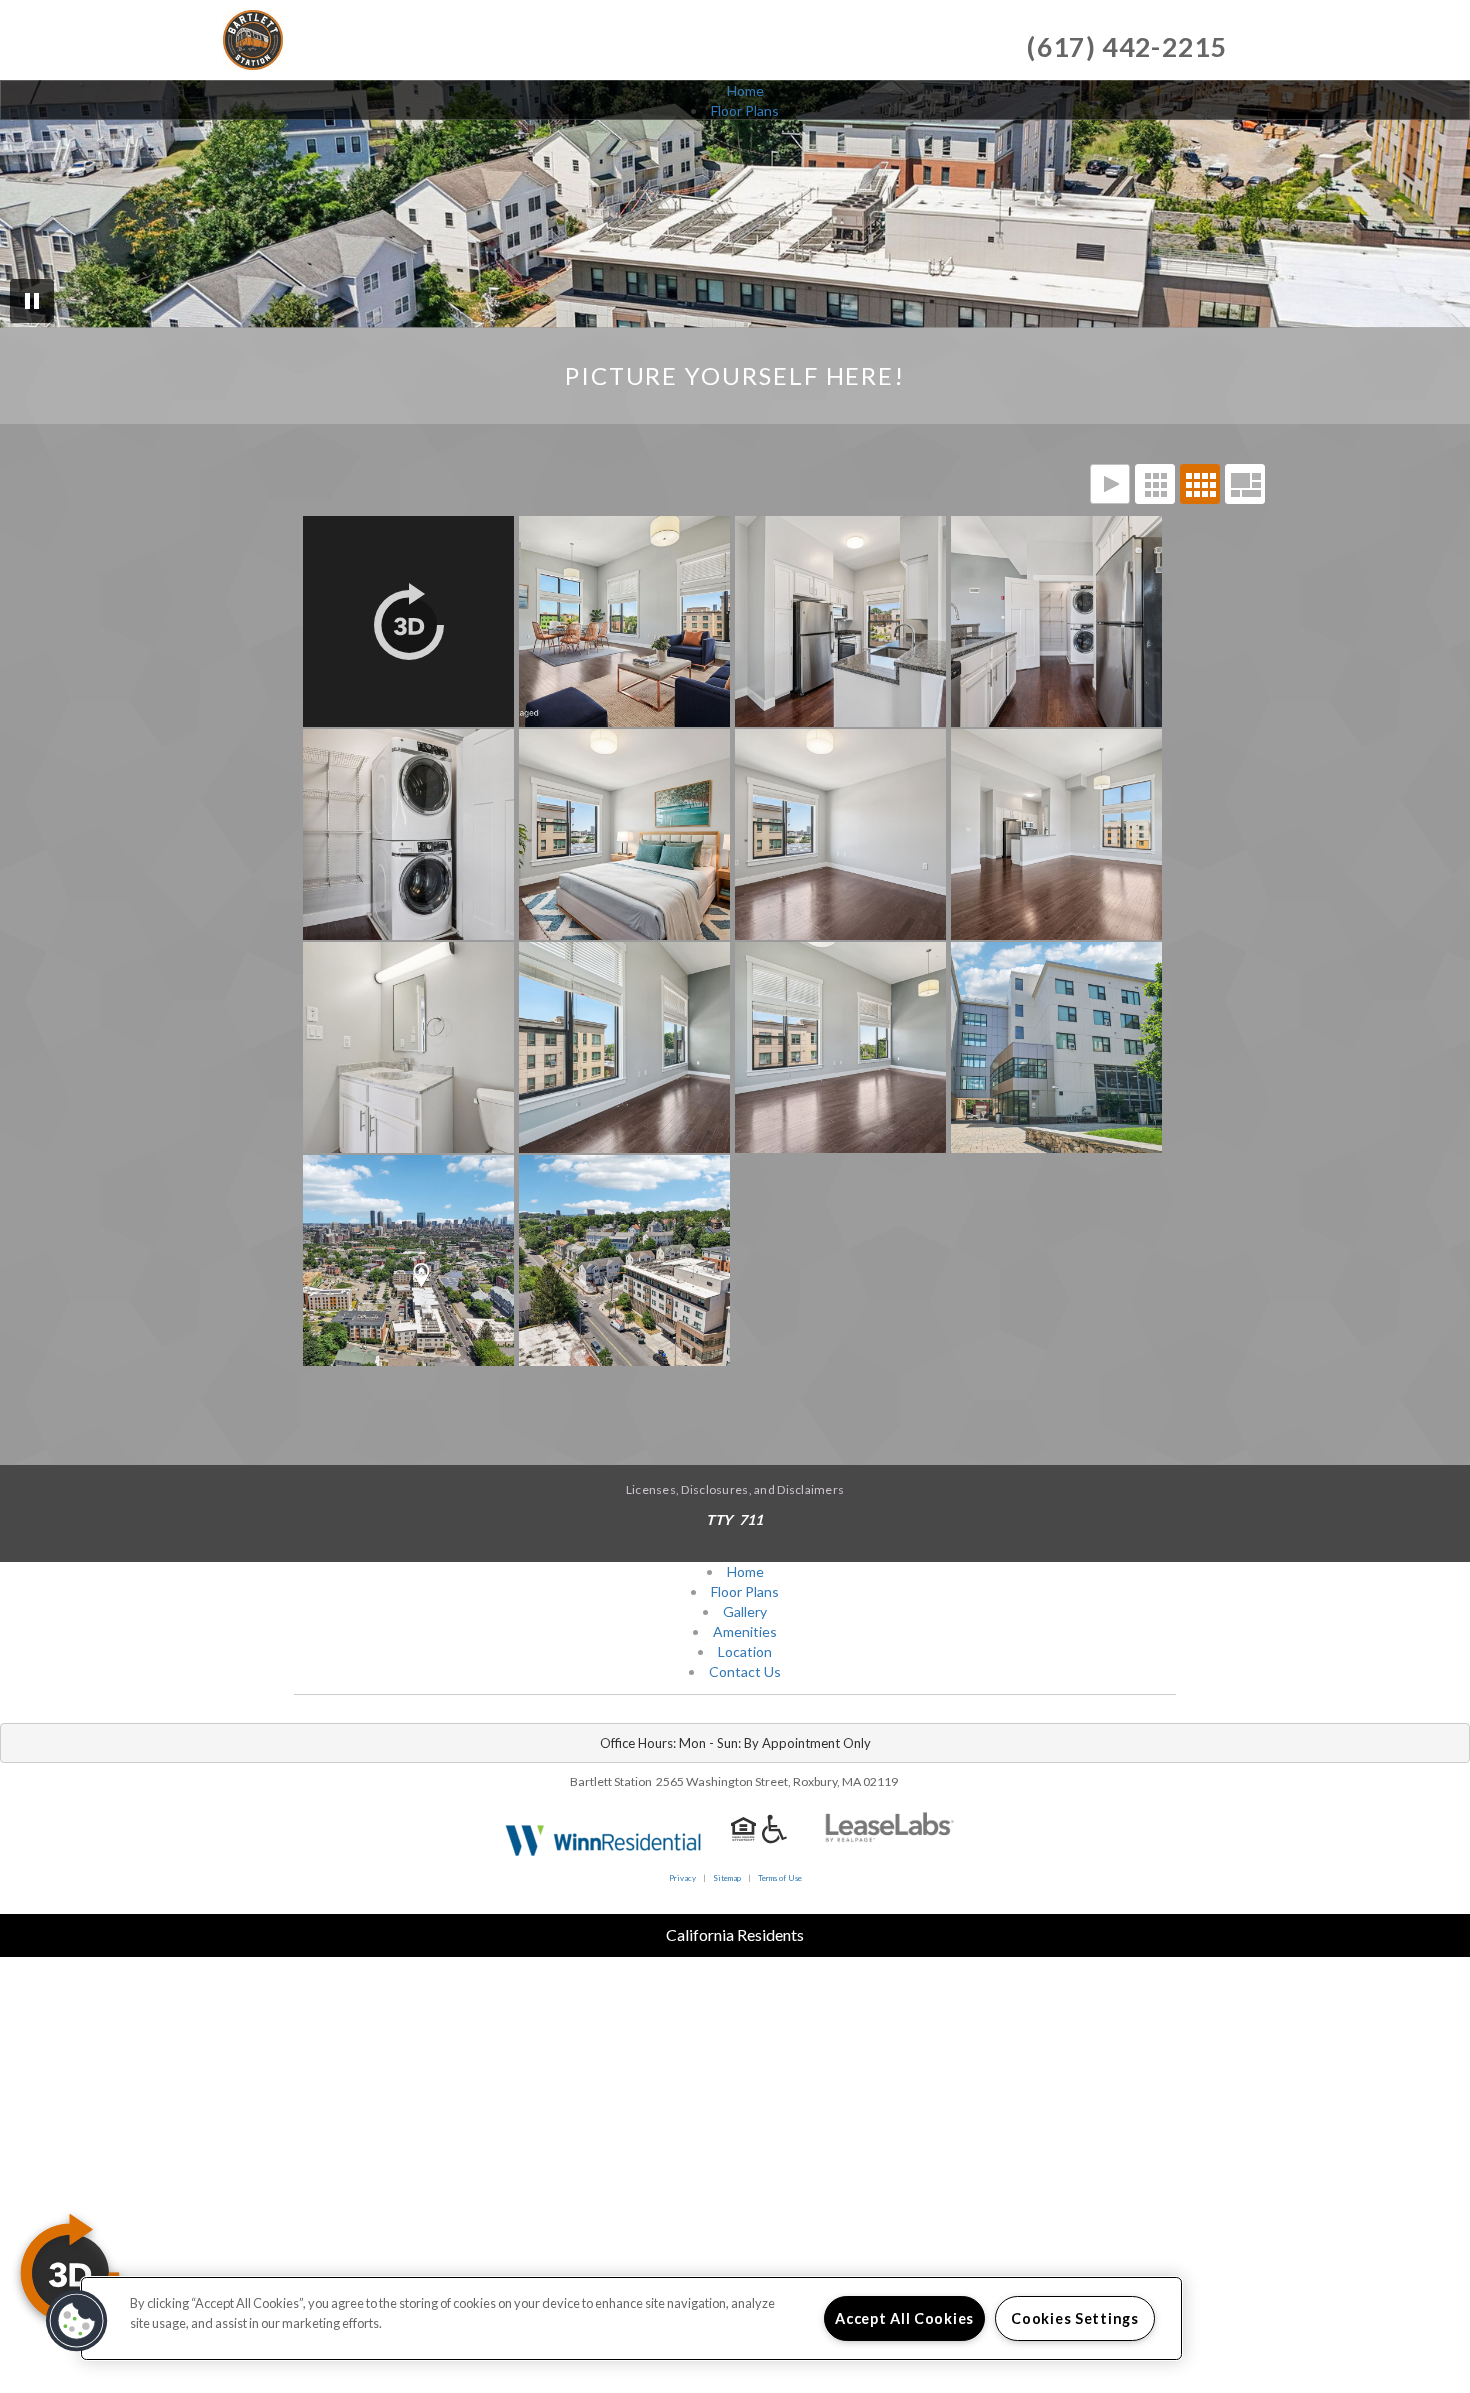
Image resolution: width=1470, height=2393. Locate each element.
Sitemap (727, 1878)
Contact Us (745, 1671)
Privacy (682, 1878)
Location (745, 1651)
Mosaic (1245, 484)
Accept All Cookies (904, 2318)
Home (745, 90)
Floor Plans (745, 110)
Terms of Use (780, 1878)
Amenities (745, 1631)
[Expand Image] (411, 621)
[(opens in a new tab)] (890, 1838)
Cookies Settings (1075, 2318)
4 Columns (1200, 484)
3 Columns (1155, 484)
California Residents (735, 1934)
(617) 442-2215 (1127, 47)
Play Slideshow (1110, 484)
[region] (631, 2318)
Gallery (745, 1611)
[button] (77, 2321)
